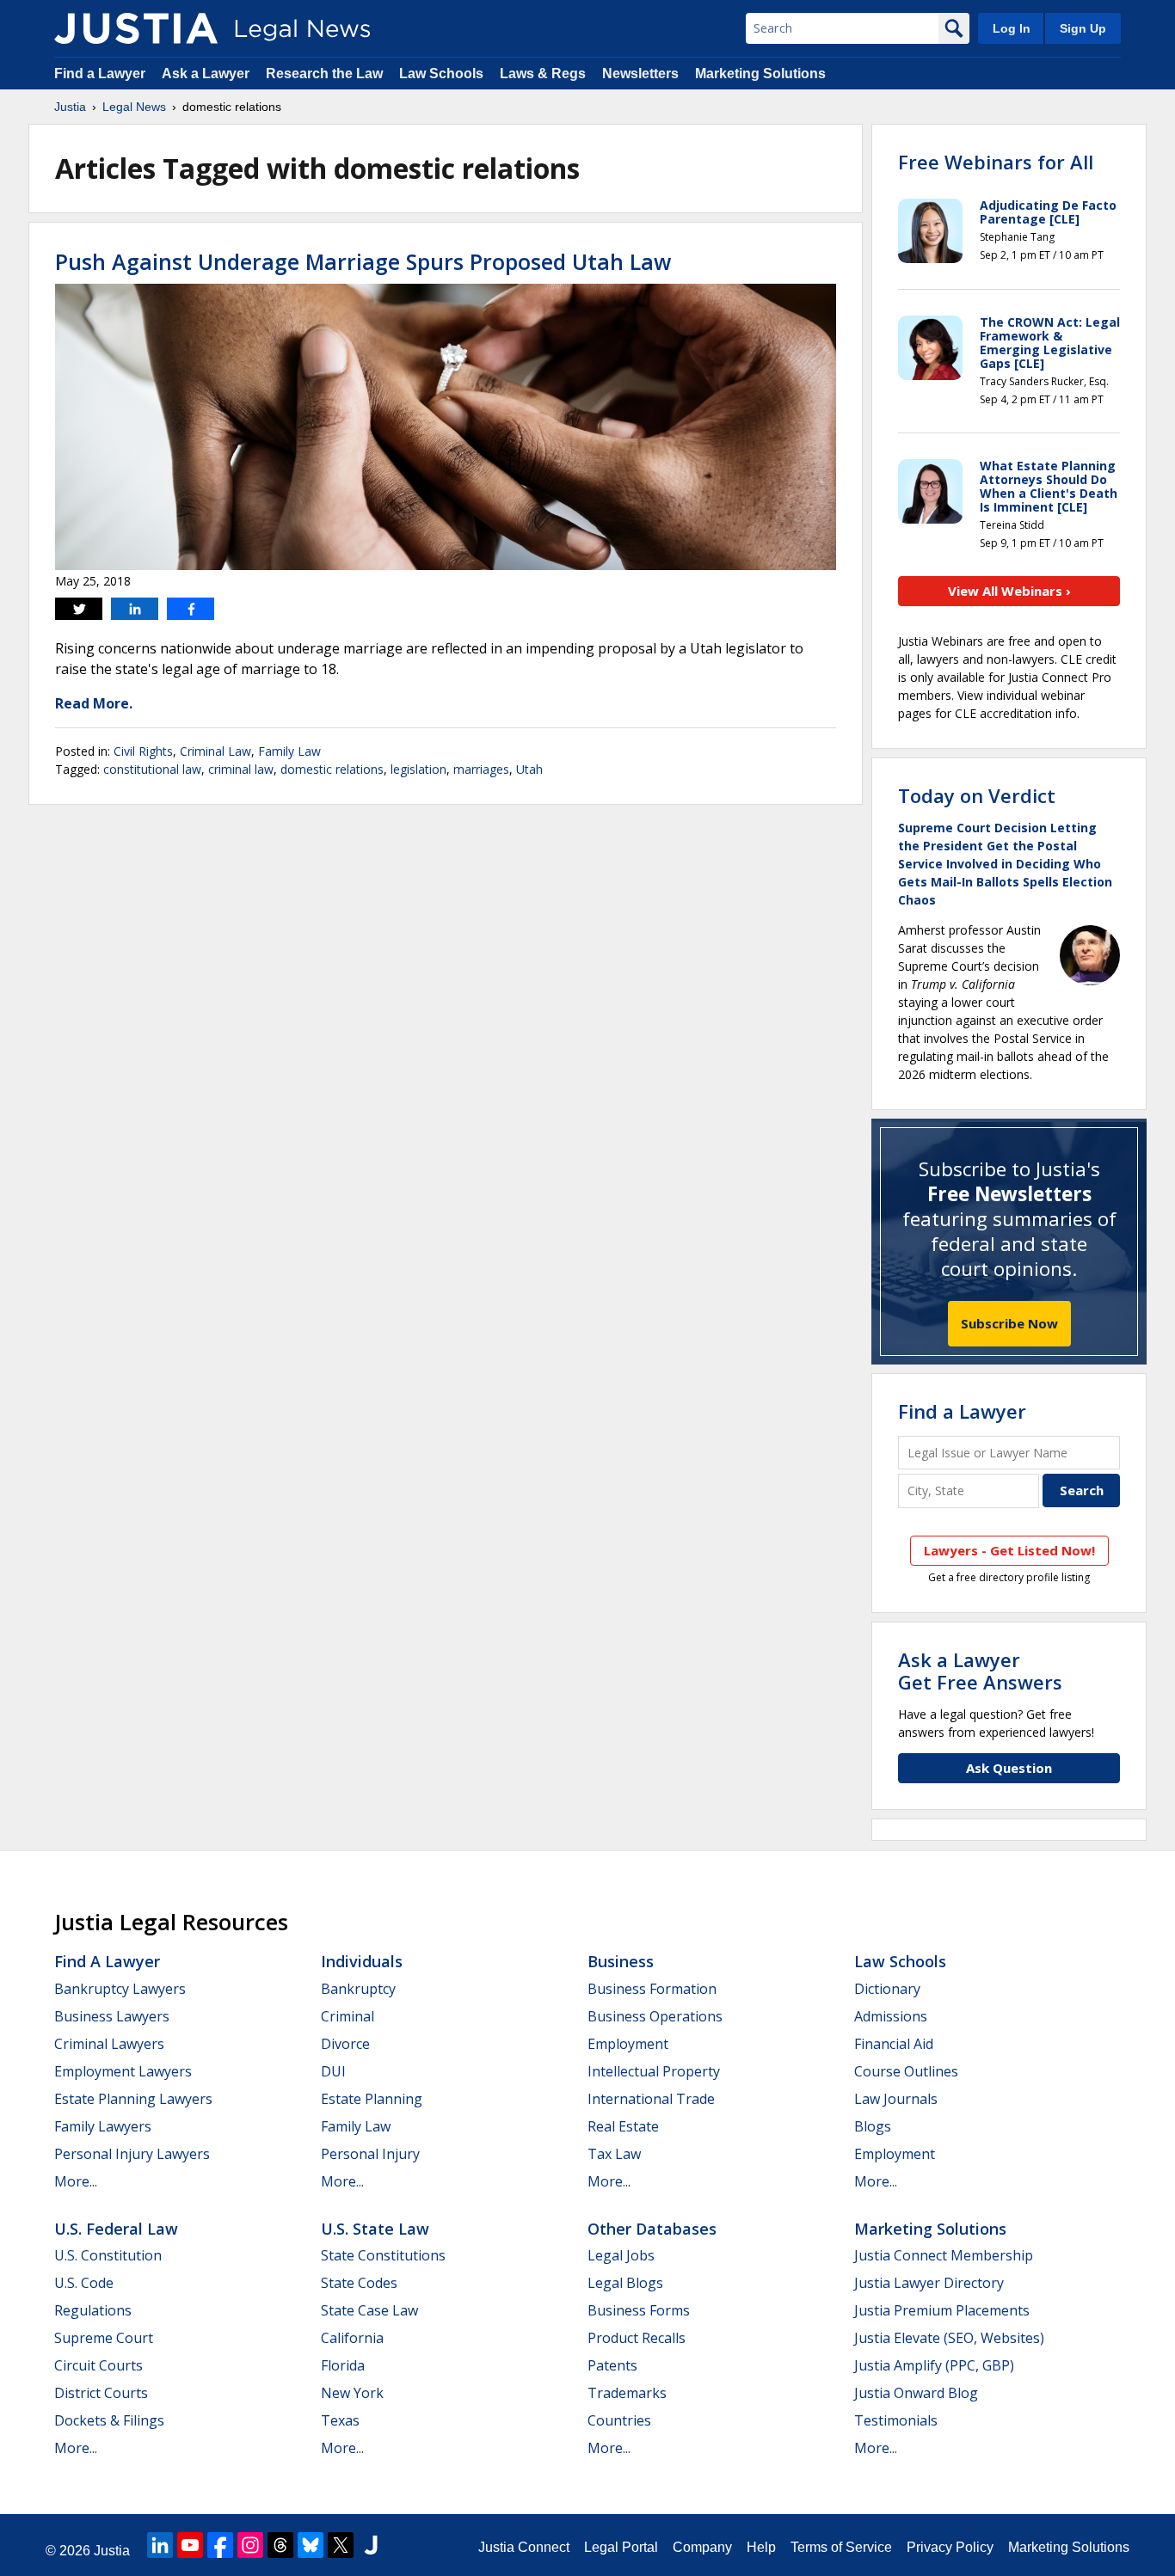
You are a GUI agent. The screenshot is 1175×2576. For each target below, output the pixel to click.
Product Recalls (637, 2338)
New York (352, 2393)
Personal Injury (370, 2154)
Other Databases (652, 2229)
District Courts (101, 2393)
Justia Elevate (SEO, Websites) (949, 2338)
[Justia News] (136, 28)
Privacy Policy (950, 2547)
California (352, 2338)
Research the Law (324, 74)
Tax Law (614, 2154)
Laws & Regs (543, 74)
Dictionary (887, 1989)
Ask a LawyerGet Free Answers (980, 1671)
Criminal (348, 2016)
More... (76, 2181)
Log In (1012, 28)
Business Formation (652, 1989)
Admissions (891, 2016)
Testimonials (896, 2420)
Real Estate (623, 2126)
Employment (628, 2044)
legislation (418, 769)
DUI (333, 2071)
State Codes (359, 2283)
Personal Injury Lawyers (132, 2154)
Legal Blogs (625, 2283)
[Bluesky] (311, 2545)
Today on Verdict (977, 795)
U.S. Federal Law (116, 2229)
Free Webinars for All (996, 162)
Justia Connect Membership (944, 2255)
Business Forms (639, 2310)
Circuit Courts (98, 2365)
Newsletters (640, 74)
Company (702, 2547)
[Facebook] (220, 2545)
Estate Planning (372, 2099)
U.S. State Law (375, 2229)
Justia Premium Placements (942, 2310)
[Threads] (280, 2545)
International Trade (651, 2099)
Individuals (362, 1961)
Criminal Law (215, 751)
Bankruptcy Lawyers (120, 1989)
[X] (341, 2545)
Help (761, 2547)
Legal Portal (621, 2547)
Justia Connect (524, 2547)
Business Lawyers (112, 2016)
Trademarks (627, 2393)
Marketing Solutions (760, 74)
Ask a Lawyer (206, 74)
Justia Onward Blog (916, 2393)
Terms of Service (841, 2547)
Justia (70, 107)
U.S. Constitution (108, 2255)
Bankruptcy (358, 1989)
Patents (612, 2365)
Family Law (289, 751)
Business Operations (655, 2016)
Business (621, 1961)
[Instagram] (250, 2545)
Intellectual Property (654, 2071)
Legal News (134, 107)
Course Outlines (906, 2071)
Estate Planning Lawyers (133, 2099)
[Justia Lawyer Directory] (371, 2545)
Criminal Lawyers (109, 2044)
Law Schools (441, 74)
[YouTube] (190, 2545)
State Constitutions (383, 2255)
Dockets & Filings (109, 2420)
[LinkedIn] (160, 2545)
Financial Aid (894, 2044)
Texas (340, 2420)
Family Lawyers (103, 2126)
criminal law (241, 769)
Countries (619, 2420)
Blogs (873, 2126)
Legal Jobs (621, 2255)
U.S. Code (84, 2283)
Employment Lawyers (123, 2071)
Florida (343, 2365)
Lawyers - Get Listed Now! (1009, 1550)
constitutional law (152, 769)
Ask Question (1009, 1768)
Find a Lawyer (100, 74)
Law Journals (896, 2099)
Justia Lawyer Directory (929, 2283)
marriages (481, 769)
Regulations (93, 2310)
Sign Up (1083, 28)
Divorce (345, 2044)
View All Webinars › (1009, 591)
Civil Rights (143, 751)
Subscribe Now (1009, 1323)
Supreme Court (104, 2338)
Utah (529, 769)
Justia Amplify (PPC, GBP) (934, 2365)
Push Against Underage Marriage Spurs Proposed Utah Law (363, 261)
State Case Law (369, 2310)
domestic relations (332, 769)
